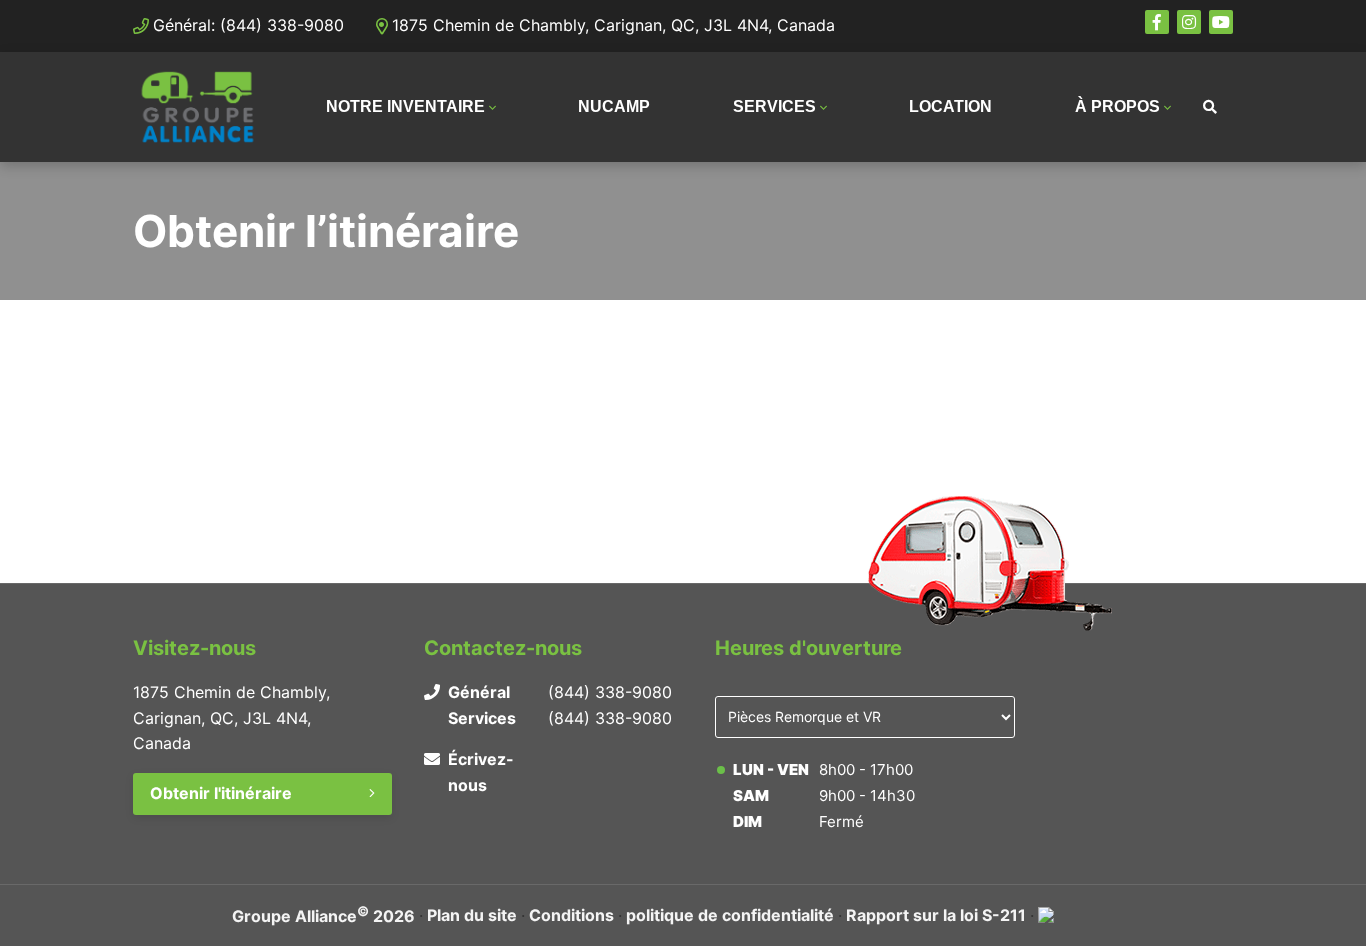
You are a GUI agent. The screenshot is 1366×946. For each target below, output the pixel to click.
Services (774, 106)
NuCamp (614, 106)
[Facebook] (1157, 22)
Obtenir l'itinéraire (221, 793)
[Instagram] (1189, 22)
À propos (1117, 106)
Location (950, 106)
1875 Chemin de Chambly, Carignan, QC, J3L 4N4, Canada (613, 25)
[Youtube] (1221, 22)
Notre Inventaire (405, 106)
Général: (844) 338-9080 (248, 25)
